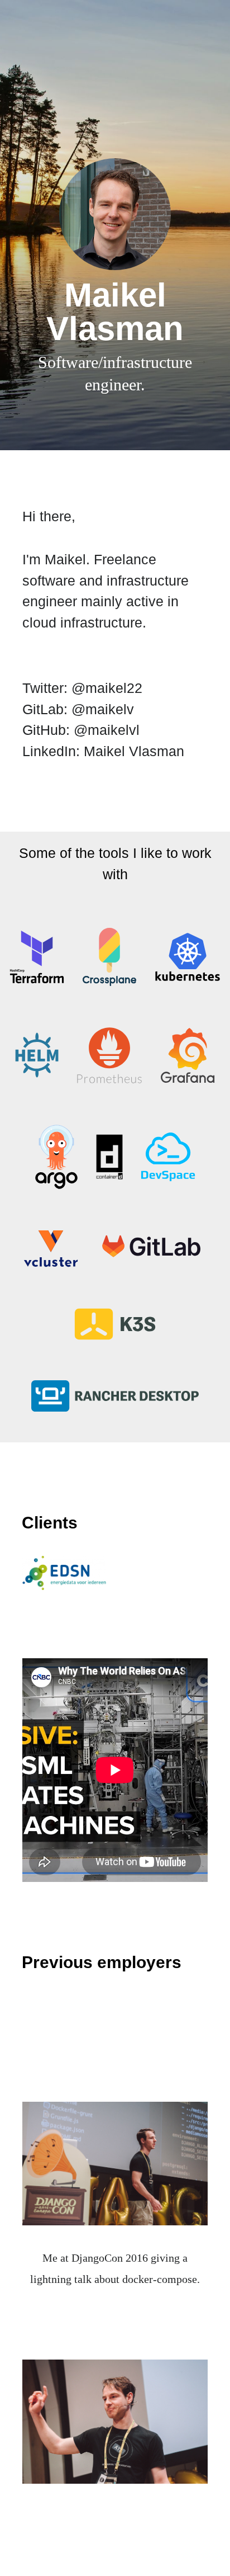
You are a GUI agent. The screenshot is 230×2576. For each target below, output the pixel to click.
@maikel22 (107, 688)
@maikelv (103, 709)
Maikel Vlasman (134, 751)
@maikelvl (107, 730)
